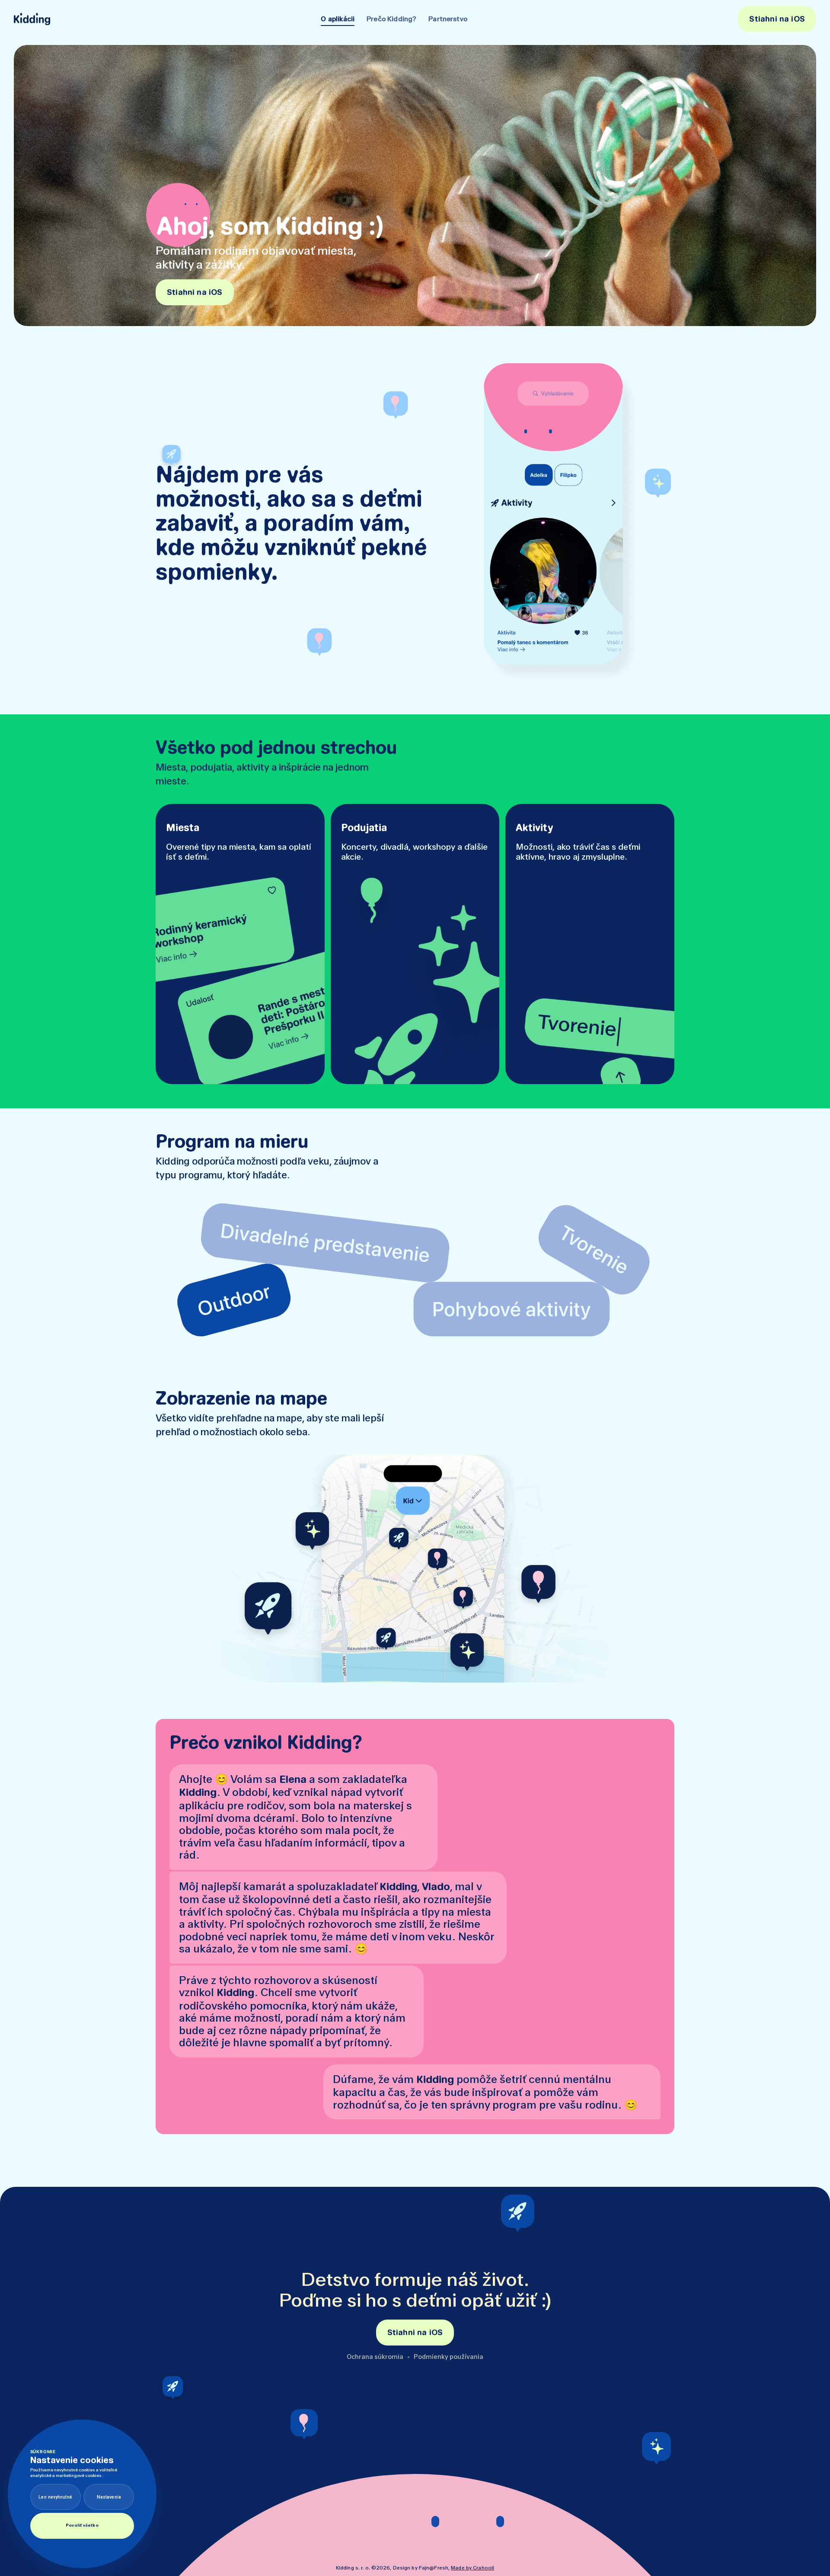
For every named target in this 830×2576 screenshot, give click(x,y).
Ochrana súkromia (375, 2357)
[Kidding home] (32, 19)
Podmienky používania (449, 2357)
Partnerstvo (448, 19)
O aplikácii (338, 19)
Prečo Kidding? (391, 19)
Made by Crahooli (472, 2568)
